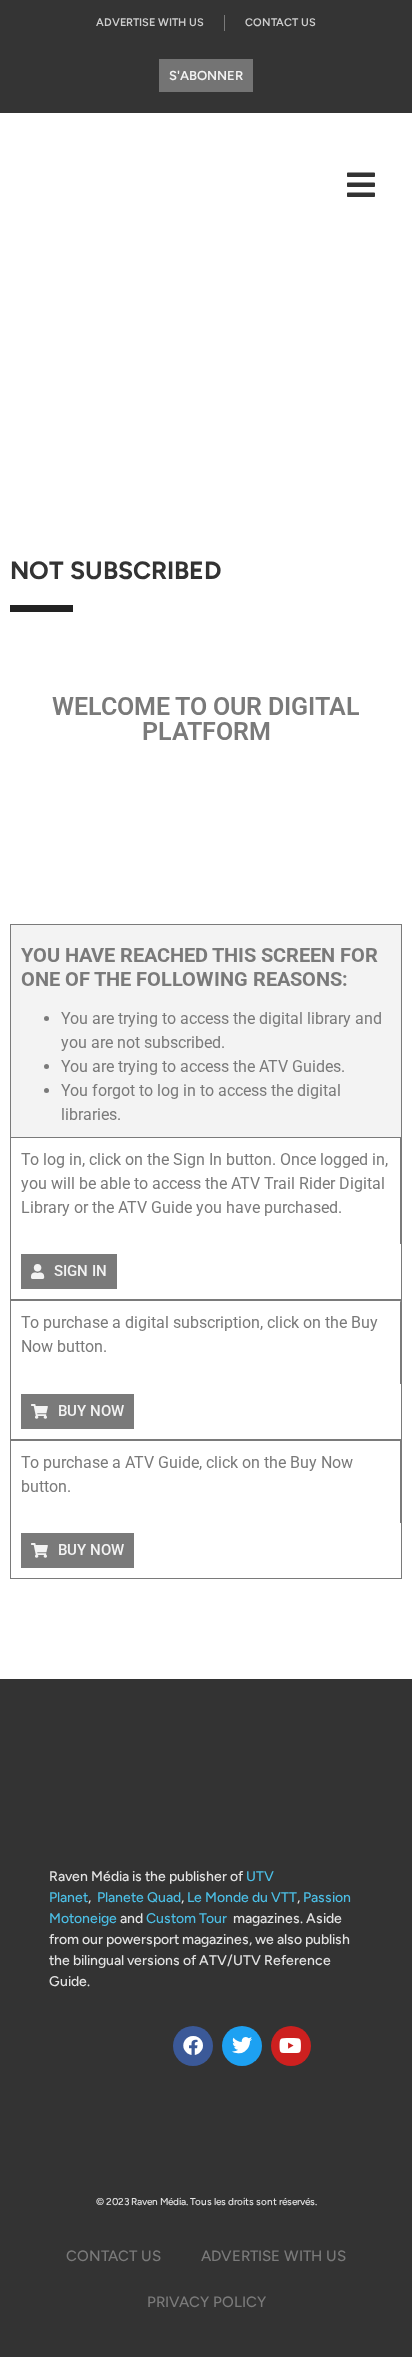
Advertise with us (150, 22)
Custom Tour (186, 1918)
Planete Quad (139, 1897)
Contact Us (280, 22)
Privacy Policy (206, 2302)
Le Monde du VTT (242, 1897)
